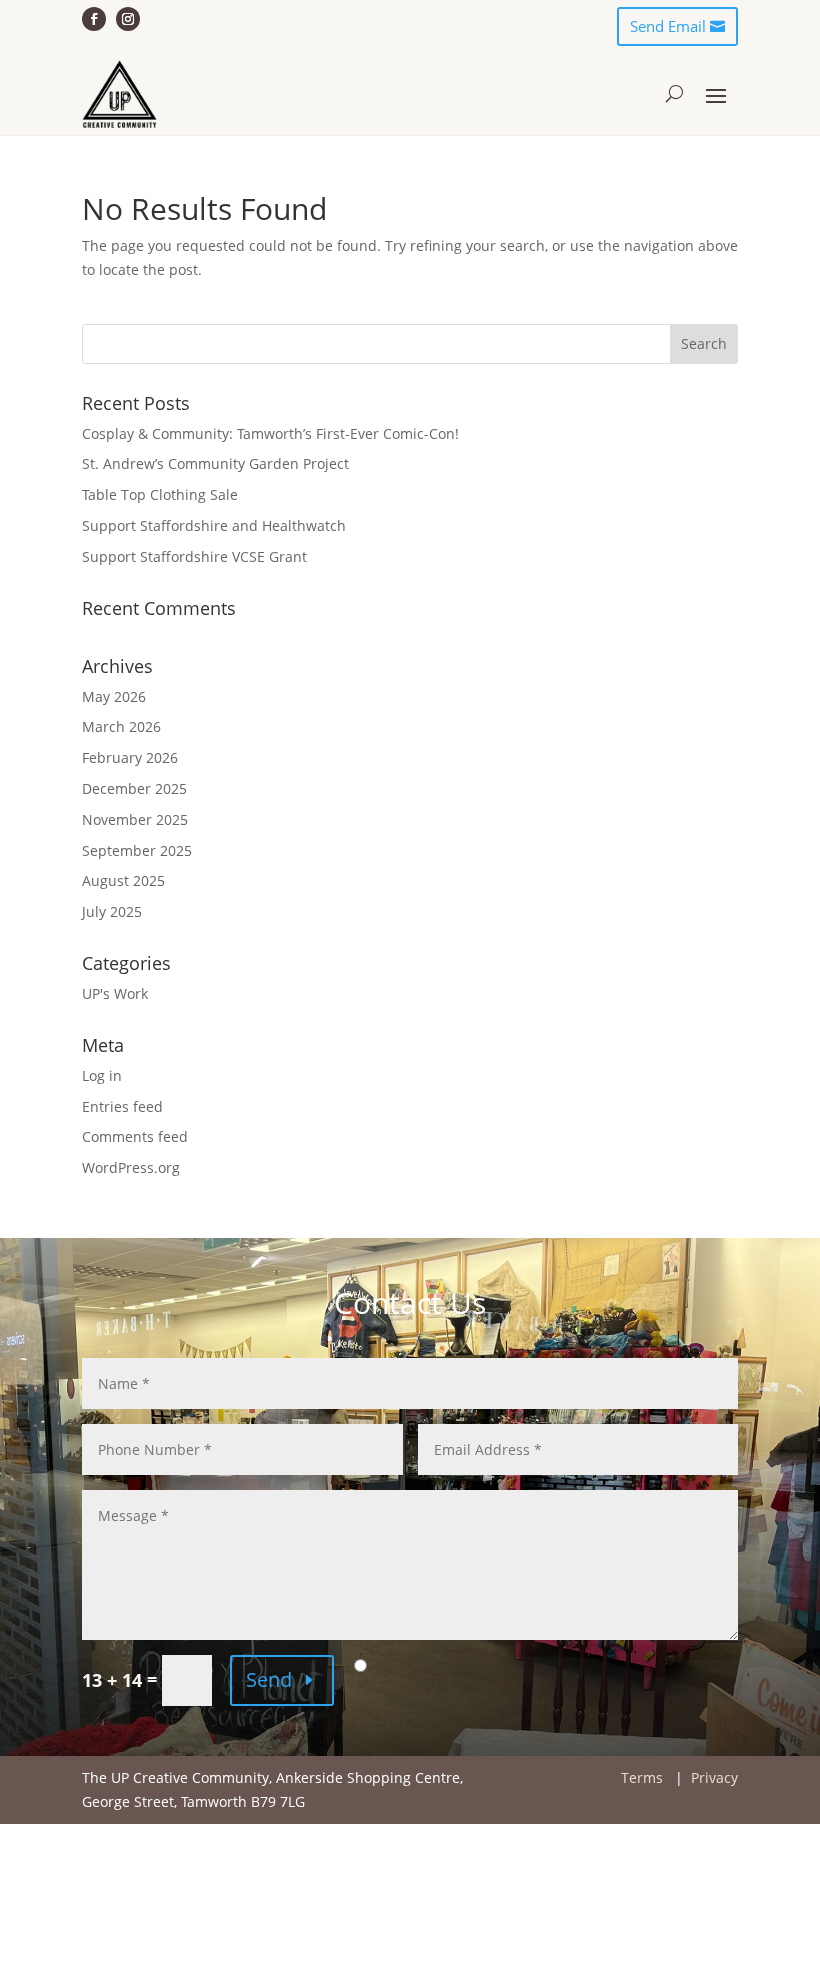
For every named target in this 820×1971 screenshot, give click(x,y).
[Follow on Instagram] (128, 19)
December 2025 (134, 788)
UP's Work (115, 993)
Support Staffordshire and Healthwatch (214, 525)
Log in (102, 1075)
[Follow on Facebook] (94, 19)
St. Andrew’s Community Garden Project (215, 463)
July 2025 (112, 911)
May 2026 (114, 696)
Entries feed (122, 1106)
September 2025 (137, 850)
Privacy (714, 1777)
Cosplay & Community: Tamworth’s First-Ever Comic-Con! (270, 433)
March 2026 (121, 726)
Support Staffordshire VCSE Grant (194, 556)
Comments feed (135, 1136)
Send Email (668, 26)
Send (269, 1679)
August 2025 (123, 880)
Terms (642, 1777)
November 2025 (135, 819)
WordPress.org (131, 1167)
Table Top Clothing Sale (160, 494)
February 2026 (130, 757)
